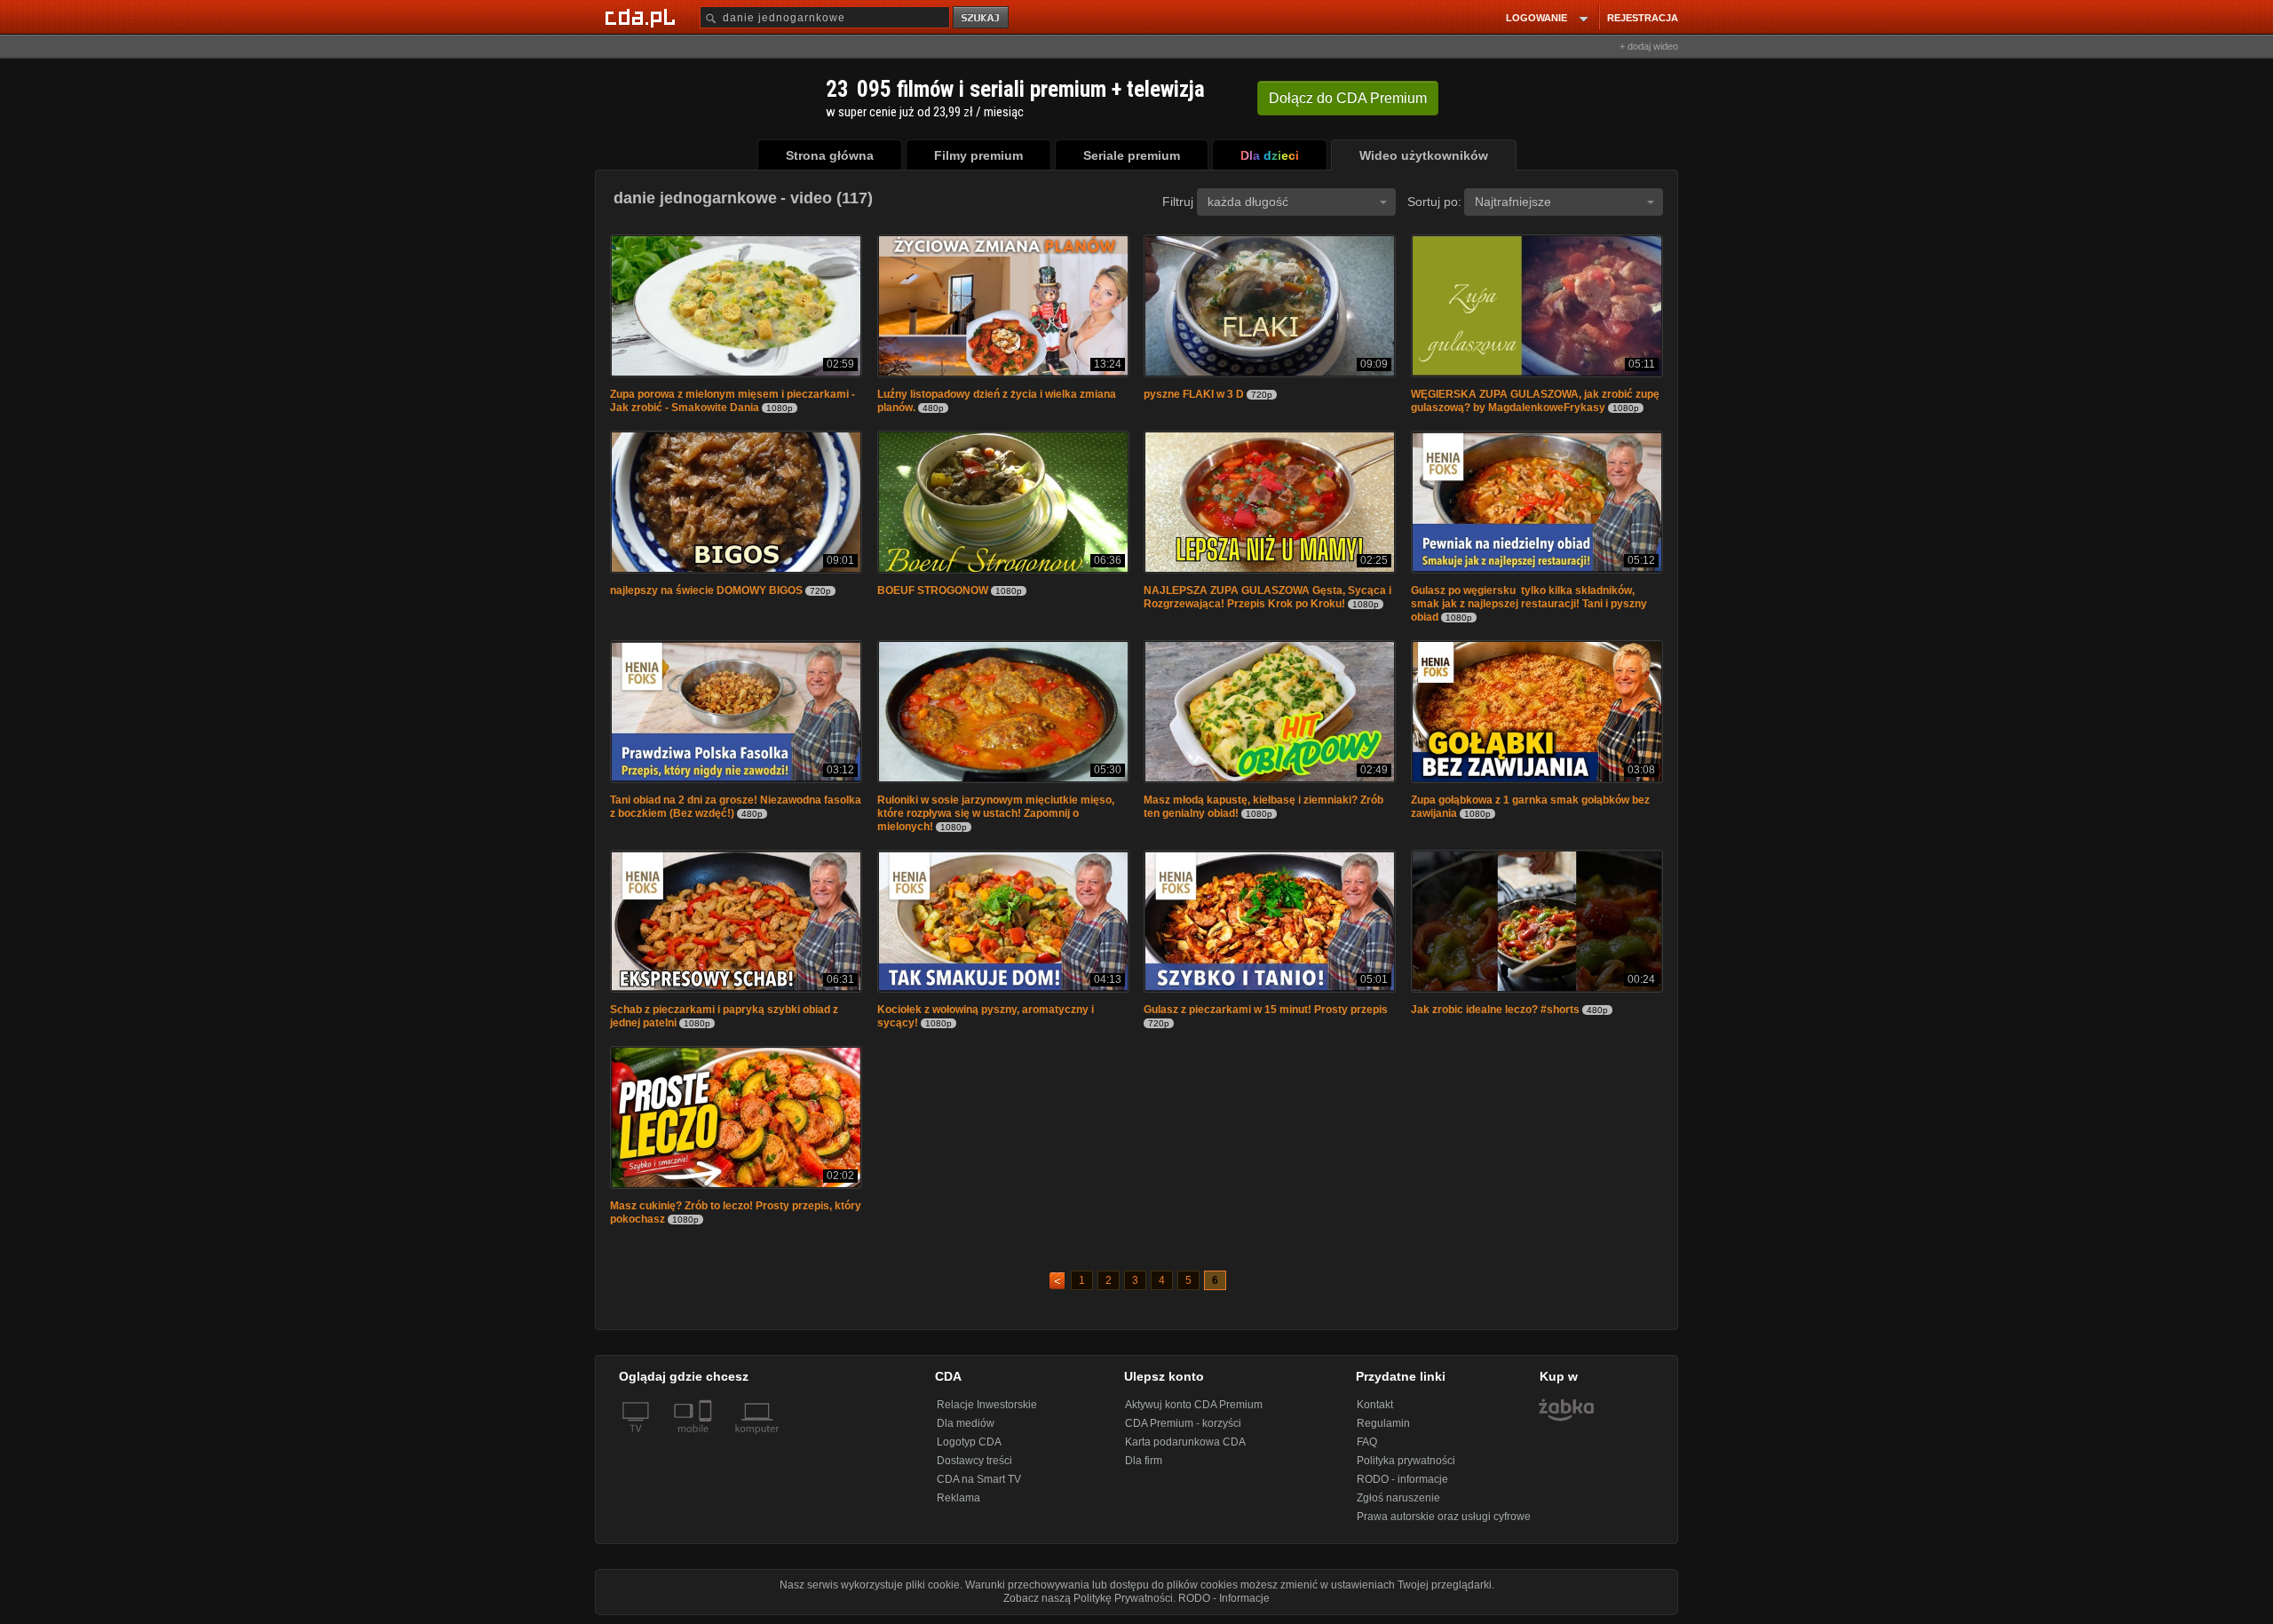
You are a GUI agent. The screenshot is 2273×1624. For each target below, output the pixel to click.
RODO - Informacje (1224, 1598)
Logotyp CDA (969, 1442)
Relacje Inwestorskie (987, 1405)
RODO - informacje (1402, 1479)
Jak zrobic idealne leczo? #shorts (1495, 1010)
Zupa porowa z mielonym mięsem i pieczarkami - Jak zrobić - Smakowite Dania (733, 401)
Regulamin (1383, 1423)
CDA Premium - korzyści (1183, 1423)
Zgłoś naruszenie (1398, 1498)
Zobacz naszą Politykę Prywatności (1088, 1598)
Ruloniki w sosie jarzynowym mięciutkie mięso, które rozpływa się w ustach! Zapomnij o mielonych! (996, 813)
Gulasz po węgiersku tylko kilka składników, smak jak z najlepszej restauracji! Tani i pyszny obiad (1529, 604)
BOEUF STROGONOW (933, 590)
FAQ (1367, 1442)
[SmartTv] (707, 1439)
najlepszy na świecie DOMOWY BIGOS (706, 590)
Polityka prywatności (1406, 1461)
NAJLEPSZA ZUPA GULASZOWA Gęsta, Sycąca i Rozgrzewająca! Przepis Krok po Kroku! (1267, 597)
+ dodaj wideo (1649, 46)
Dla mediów (966, 1423)
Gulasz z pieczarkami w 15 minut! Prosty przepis (1266, 1010)
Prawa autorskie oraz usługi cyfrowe (1444, 1517)
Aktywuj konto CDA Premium (1194, 1405)
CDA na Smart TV (979, 1479)
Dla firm (1144, 1461)
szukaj (982, 18)
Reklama (958, 1498)
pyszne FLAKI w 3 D (1194, 394)
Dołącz (1348, 98)
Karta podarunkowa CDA (1185, 1442)
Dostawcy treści (974, 1461)
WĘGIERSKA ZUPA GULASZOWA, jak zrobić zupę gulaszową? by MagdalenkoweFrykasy (1535, 401)
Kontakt (1375, 1405)
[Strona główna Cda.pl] (643, 17)
